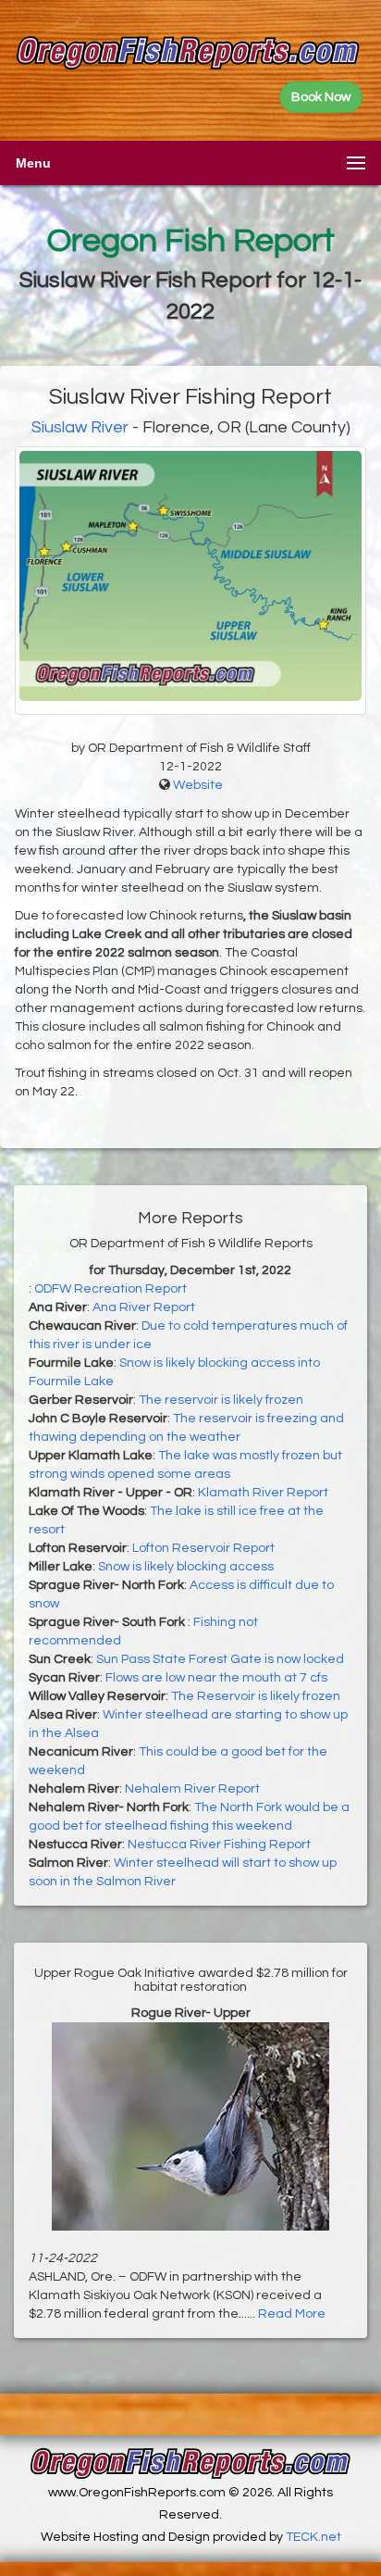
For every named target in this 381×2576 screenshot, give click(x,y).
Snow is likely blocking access (186, 1567)
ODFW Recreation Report (111, 1289)
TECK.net (313, 2537)
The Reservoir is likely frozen (256, 1696)
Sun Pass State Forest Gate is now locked (220, 1659)
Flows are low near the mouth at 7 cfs (216, 1678)
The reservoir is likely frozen (221, 1400)
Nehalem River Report (192, 1789)
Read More (292, 2314)
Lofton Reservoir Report (203, 1548)
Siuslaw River (80, 427)
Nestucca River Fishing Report (219, 1844)
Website (198, 785)
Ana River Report (144, 1307)
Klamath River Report (263, 1493)
